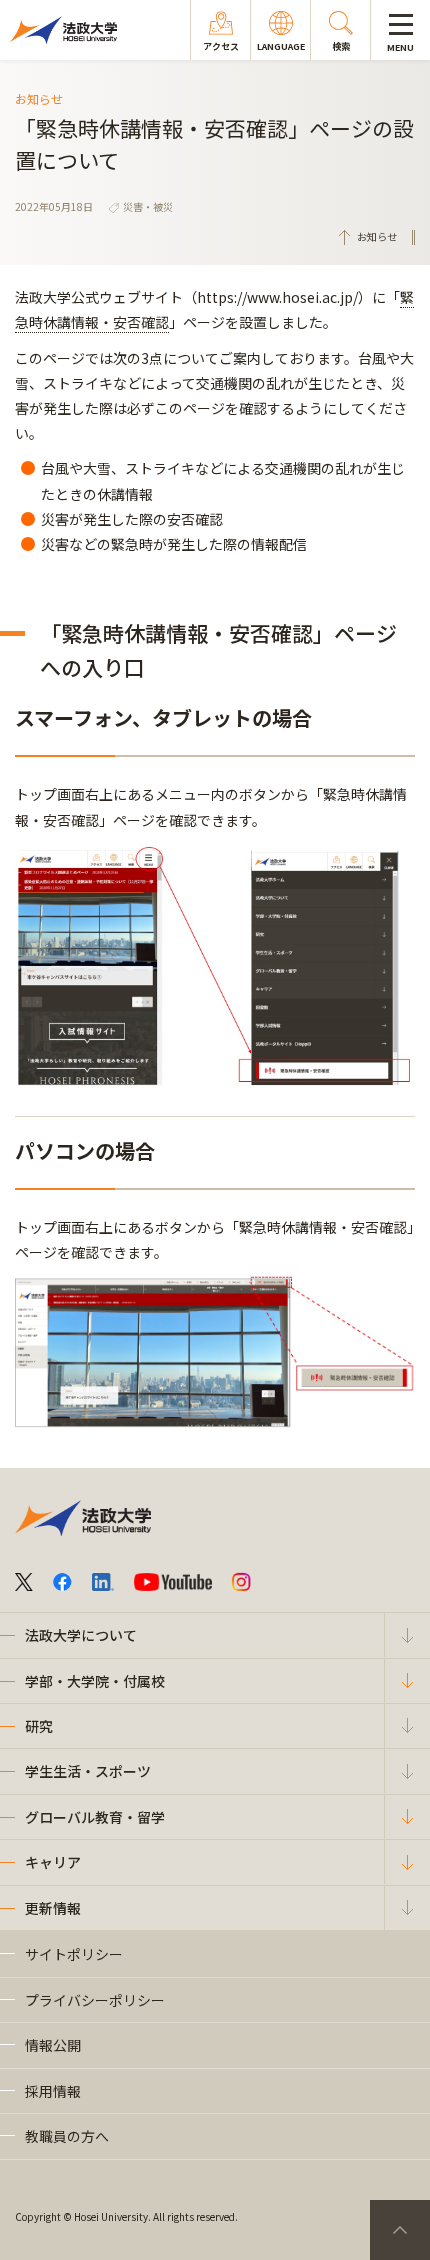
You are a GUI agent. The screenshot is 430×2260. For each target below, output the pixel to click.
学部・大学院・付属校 (95, 1681)
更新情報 (53, 1908)
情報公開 (53, 2045)
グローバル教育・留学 (95, 1817)
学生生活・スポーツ (88, 1771)
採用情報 (53, 2091)
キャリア (53, 1862)
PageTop (400, 2230)
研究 (39, 1726)
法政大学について (81, 1635)
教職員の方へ (67, 2136)
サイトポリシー (74, 1954)
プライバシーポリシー (95, 2000)
